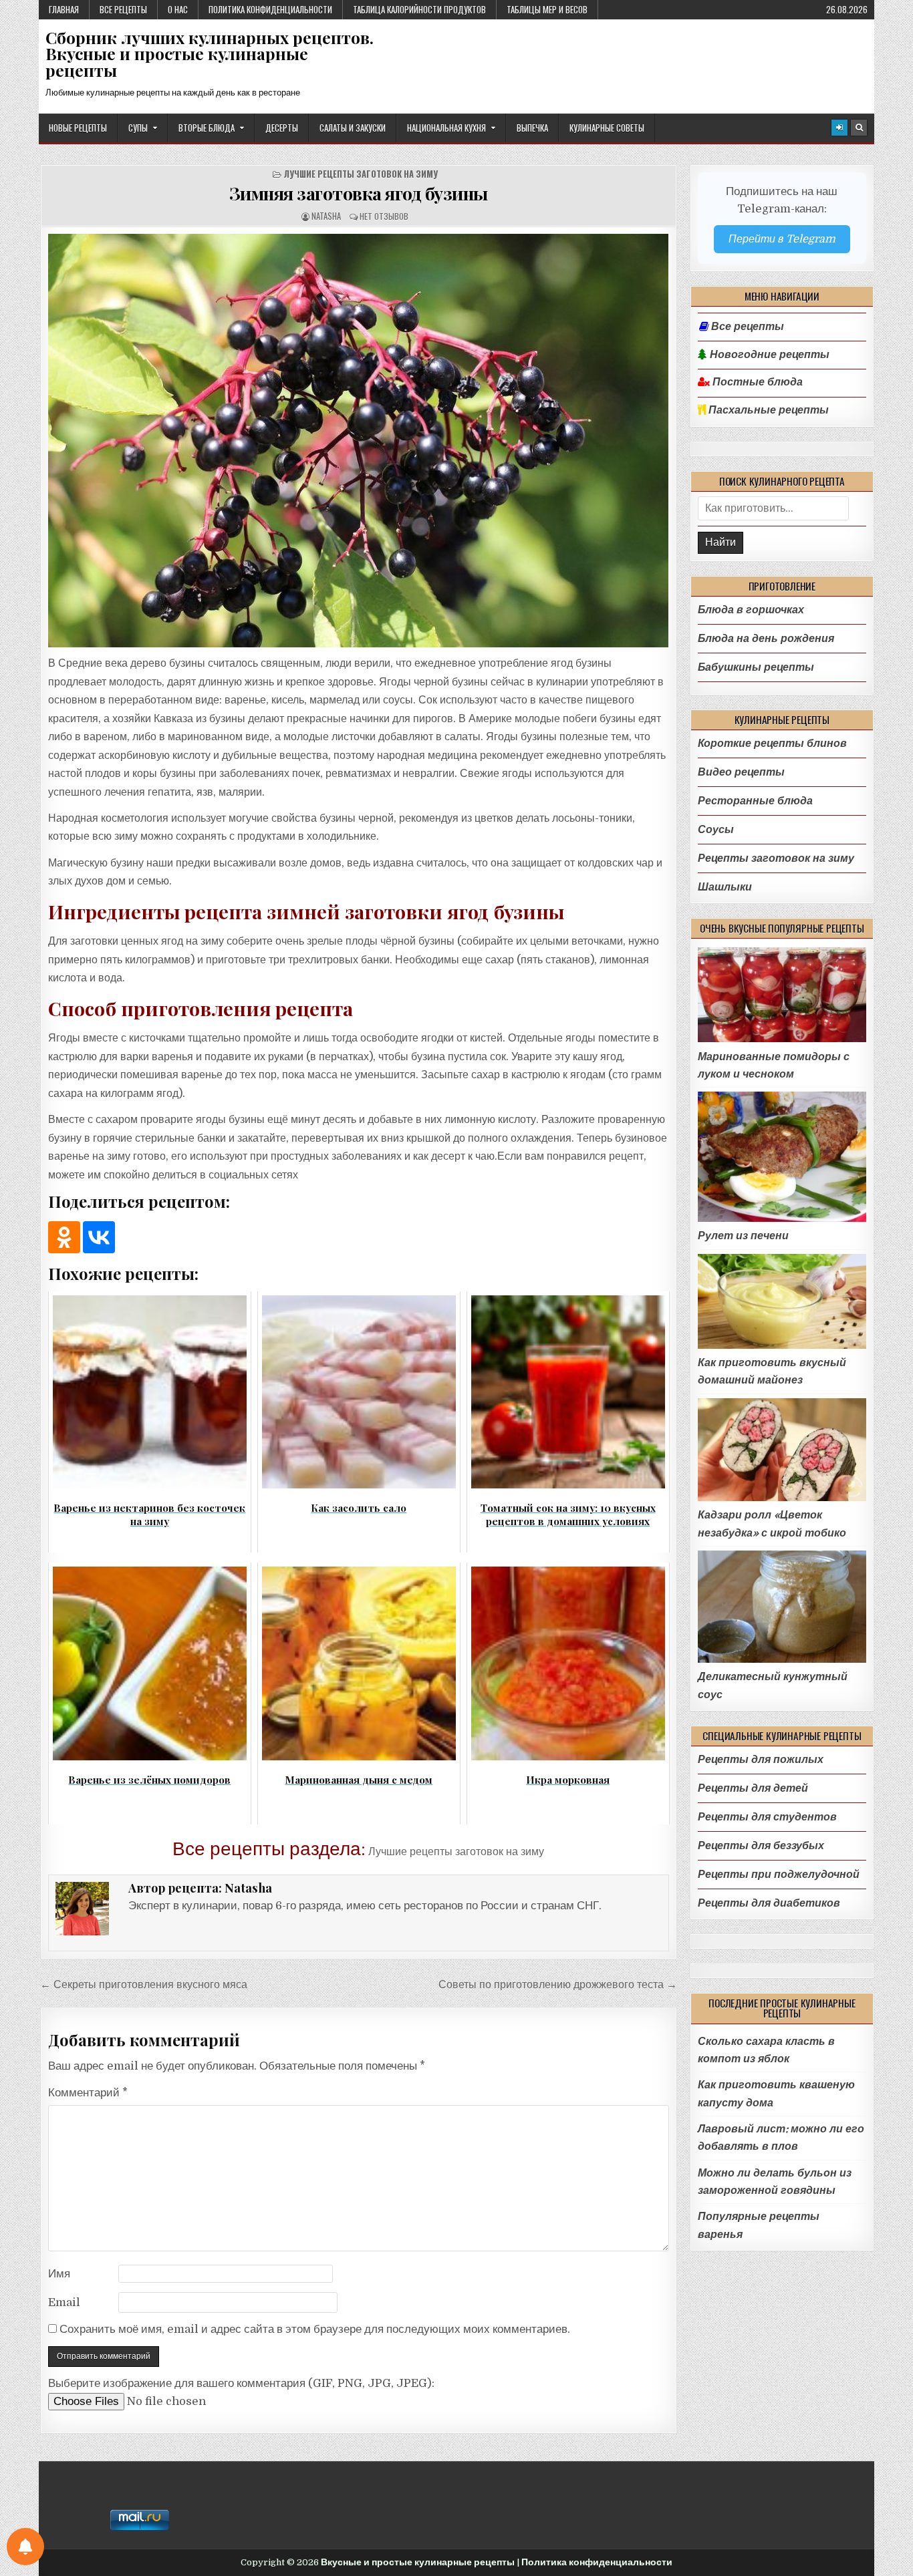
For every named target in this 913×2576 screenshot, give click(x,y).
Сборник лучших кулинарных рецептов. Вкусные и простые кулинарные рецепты (210, 54)
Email (64, 2302)
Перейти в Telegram (782, 239)
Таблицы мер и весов (547, 9)
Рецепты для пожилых (761, 1759)
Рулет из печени (743, 1236)
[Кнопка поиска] (859, 128)
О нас (178, 9)
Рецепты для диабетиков (769, 1903)
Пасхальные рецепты (767, 410)
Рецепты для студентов (767, 1817)
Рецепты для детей (753, 1788)
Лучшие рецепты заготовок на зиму (361, 174)
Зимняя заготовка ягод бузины (359, 193)
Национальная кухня (446, 128)
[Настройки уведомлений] (25, 2547)
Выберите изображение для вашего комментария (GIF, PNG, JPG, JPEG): (241, 2383)
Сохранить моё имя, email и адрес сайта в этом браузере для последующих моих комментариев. (315, 2329)
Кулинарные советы (607, 128)
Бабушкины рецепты (756, 667)
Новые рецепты (78, 128)
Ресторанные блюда (755, 801)
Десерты (282, 128)
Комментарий (88, 2093)
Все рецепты (123, 9)
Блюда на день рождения (766, 638)
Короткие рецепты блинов (772, 743)
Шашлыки (725, 887)
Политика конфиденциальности (270, 9)
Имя (59, 2274)
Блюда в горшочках (751, 610)
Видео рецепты (741, 772)
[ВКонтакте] (99, 1237)
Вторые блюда (207, 128)
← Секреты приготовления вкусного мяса (144, 1984)
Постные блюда (756, 382)
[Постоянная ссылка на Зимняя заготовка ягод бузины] (359, 441)
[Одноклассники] (64, 1237)
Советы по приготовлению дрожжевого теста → (558, 1984)
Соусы (716, 829)
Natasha (326, 216)
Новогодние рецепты (768, 355)
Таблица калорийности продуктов (419, 9)
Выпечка (532, 128)
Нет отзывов (384, 216)
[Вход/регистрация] (839, 128)
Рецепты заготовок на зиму (776, 858)
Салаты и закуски (353, 128)
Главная (64, 9)
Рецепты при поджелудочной (779, 1874)
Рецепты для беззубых (761, 1845)
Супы (138, 128)
